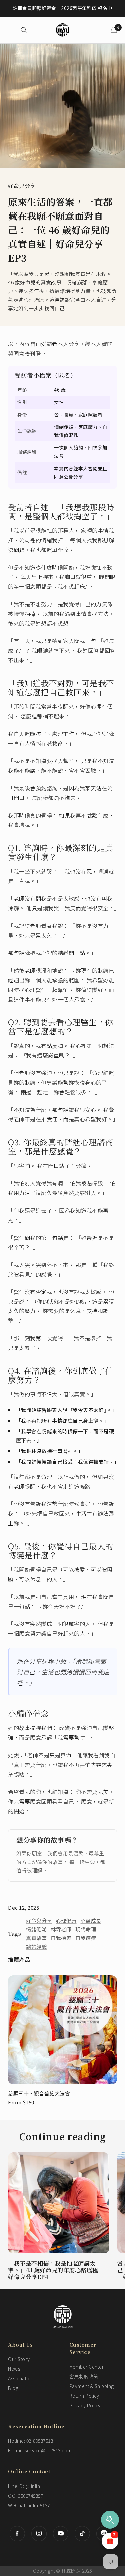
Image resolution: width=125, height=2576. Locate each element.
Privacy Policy (85, 2405)
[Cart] (114, 30)
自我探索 (61, 1938)
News (14, 2369)
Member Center (87, 2367)
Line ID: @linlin (24, 2486)
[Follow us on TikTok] (82, 2534)
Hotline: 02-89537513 (30, 2441)
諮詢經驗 (36, 1946)
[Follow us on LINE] (104, 2534)
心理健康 (66, 1920)
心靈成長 (91, 1920)
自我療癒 (86, 1938)
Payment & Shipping (92, 2386)
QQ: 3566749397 (25, 2496)
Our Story (19, 2359)
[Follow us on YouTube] (60, 2534)
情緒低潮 (36, 1929)
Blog (13, 2388)
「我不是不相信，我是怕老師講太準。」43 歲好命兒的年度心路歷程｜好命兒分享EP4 (56, 2270)
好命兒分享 (22, 186)
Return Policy (84, 2396)
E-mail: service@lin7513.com (40, 2450)
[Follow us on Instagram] (39, 2534)
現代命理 (86, 1929)
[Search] (24, 30)
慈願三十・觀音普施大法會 (39, 2093)
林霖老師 (61, 1929)
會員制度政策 (84, 2376)
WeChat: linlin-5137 (29, 2505)
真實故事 (36, 1938)
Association (21, 2378)
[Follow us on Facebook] (17, 2534)
